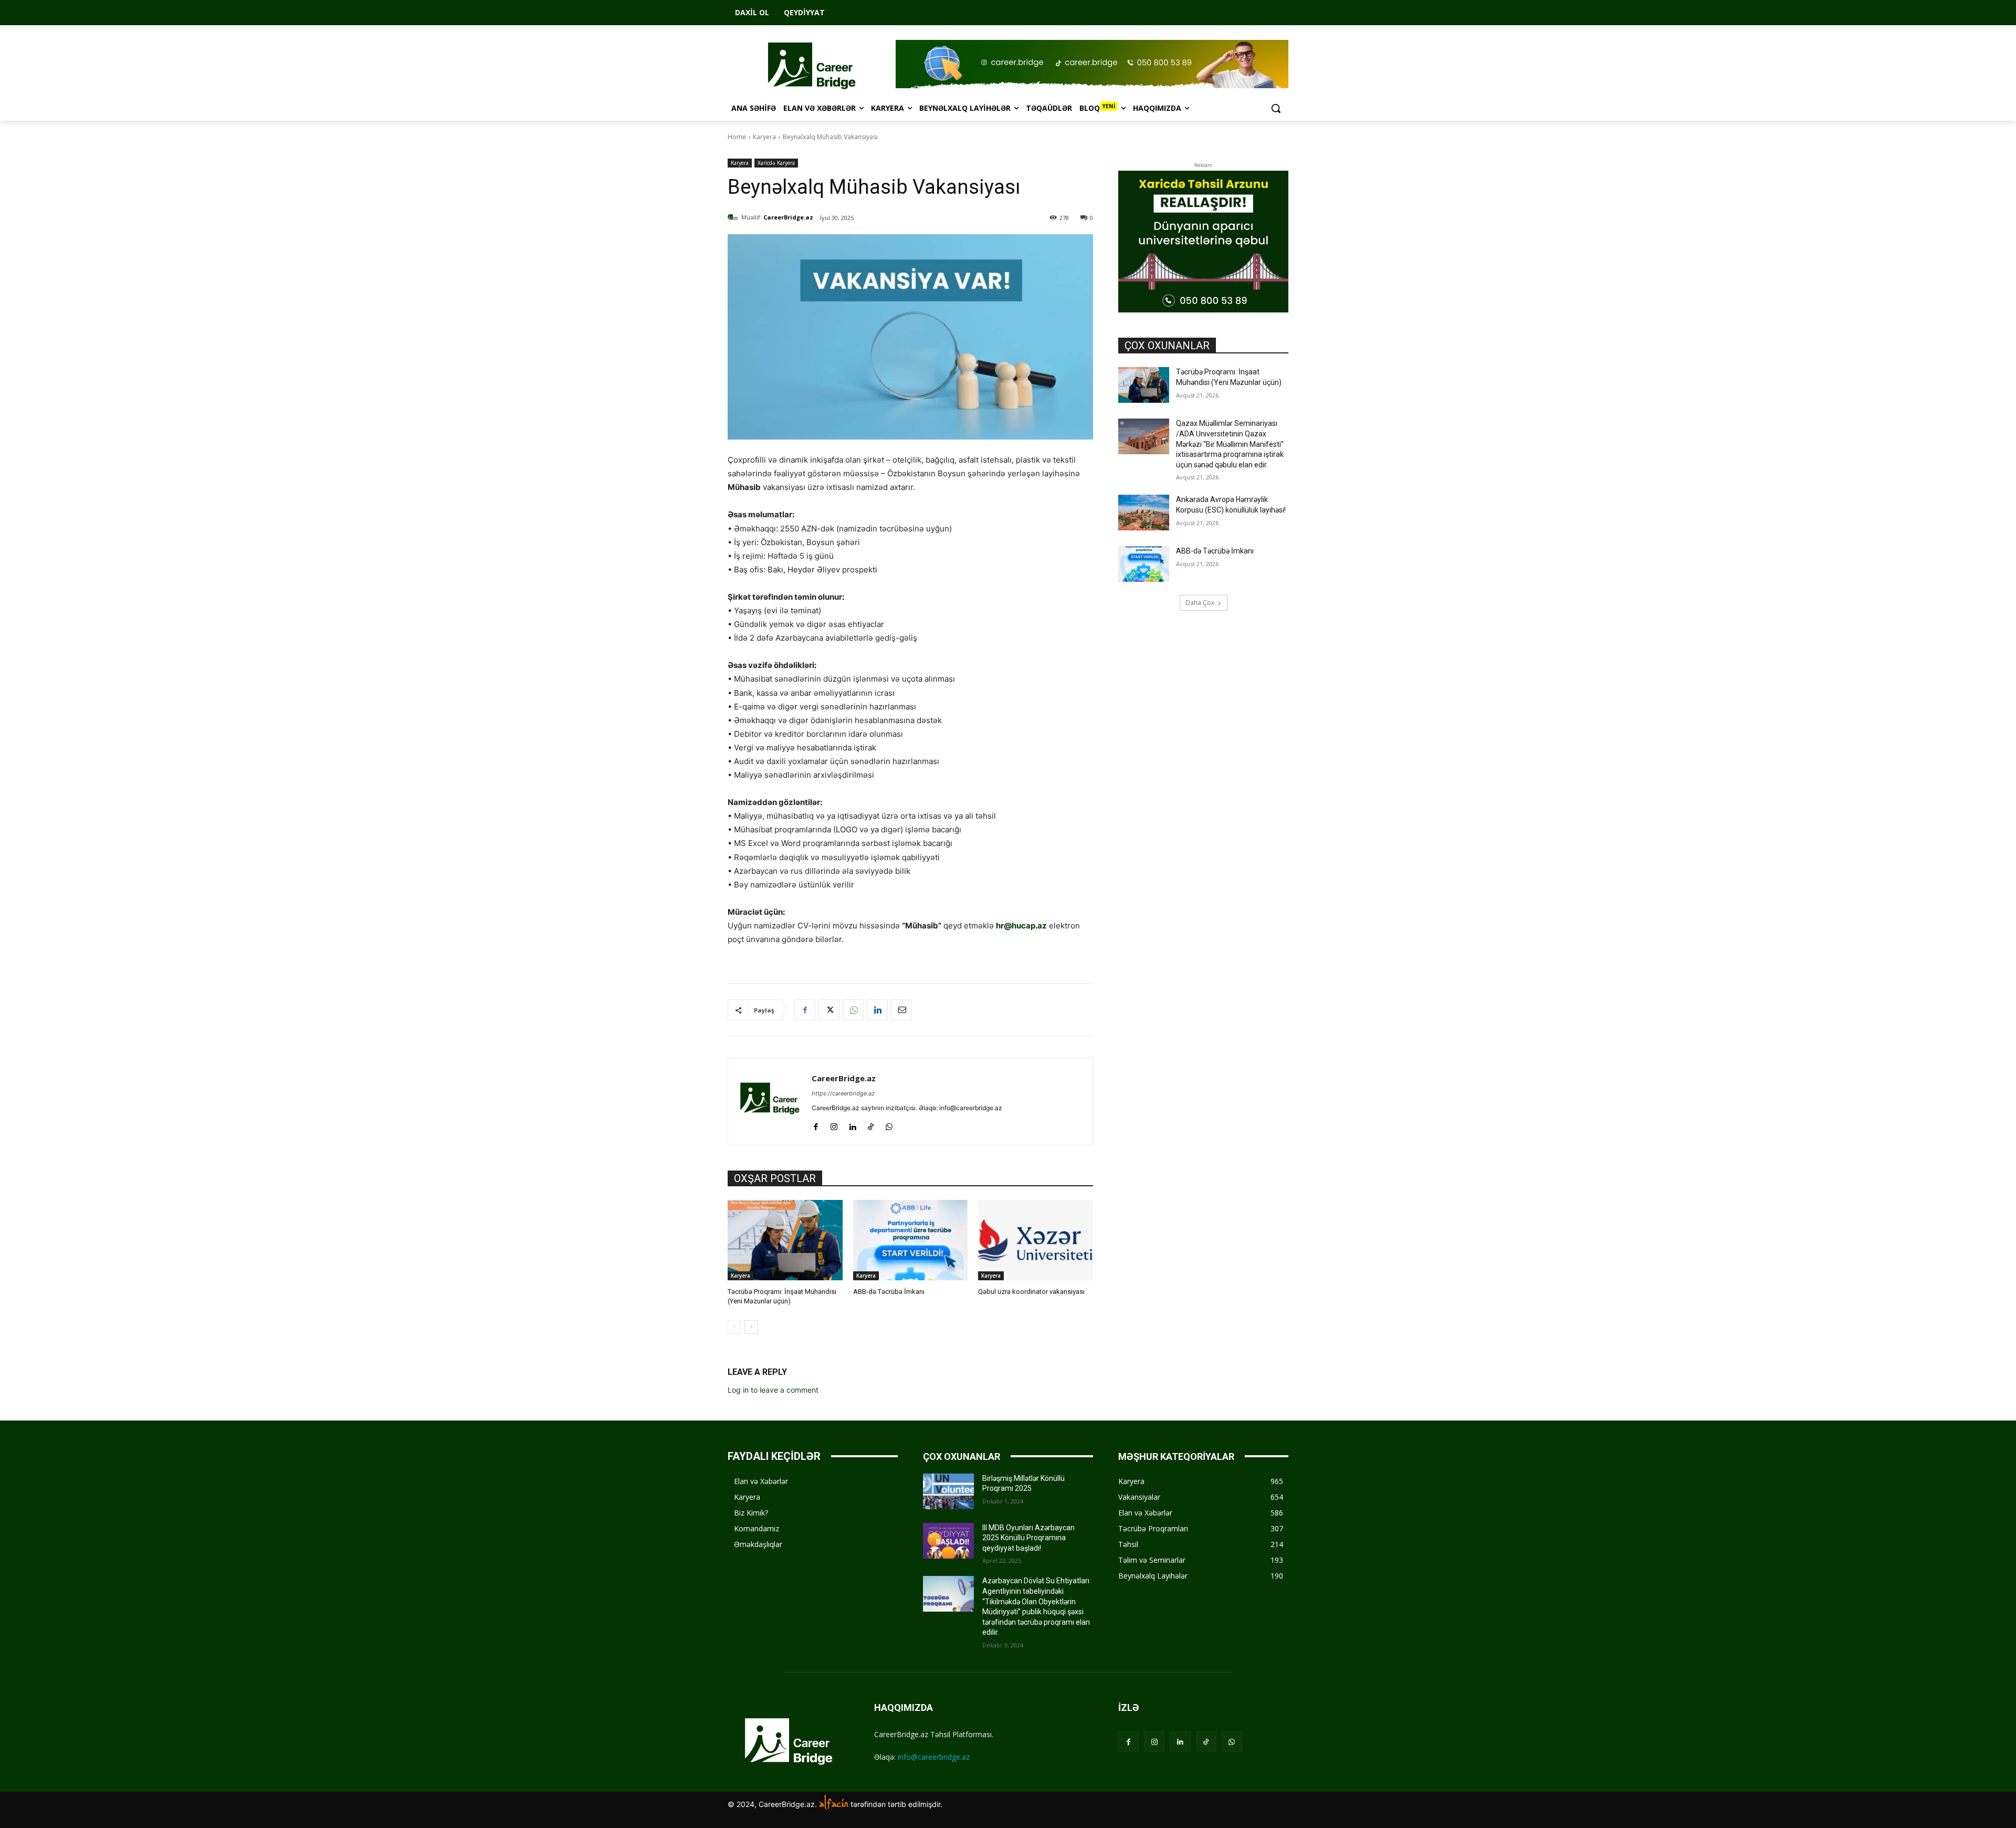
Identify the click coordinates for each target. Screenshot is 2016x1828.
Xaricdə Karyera (776, 163)
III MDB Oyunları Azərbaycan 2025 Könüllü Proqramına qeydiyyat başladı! (1028, 1538)
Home (737, 137)
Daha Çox (1200, 603)
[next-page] (751, 1327)
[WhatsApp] (853, 1010)
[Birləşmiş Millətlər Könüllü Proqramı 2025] (948, 1491)
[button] (1276, 108)
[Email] (901, 1010)
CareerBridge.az (788, 217)
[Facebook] (805, 1010)
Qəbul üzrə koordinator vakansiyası (1031, 1292)
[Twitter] (829, 1010)
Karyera (764, 137)
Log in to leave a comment (773, 1390)
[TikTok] (871, 1125)
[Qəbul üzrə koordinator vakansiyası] (1036, 1240)
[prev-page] (734, 1327)
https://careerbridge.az (843, 1093)
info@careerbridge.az (934, 1757)
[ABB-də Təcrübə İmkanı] (911, 1240)
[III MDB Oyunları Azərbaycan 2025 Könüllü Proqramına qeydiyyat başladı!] (948, 1541)
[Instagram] (834, 1125)
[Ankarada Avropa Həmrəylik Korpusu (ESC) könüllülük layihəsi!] (1144, 513)
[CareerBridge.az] (734, 217)
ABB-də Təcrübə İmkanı (889, 1292)
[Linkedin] (877, 1010)
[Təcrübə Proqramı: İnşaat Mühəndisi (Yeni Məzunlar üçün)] (785, 1240)
